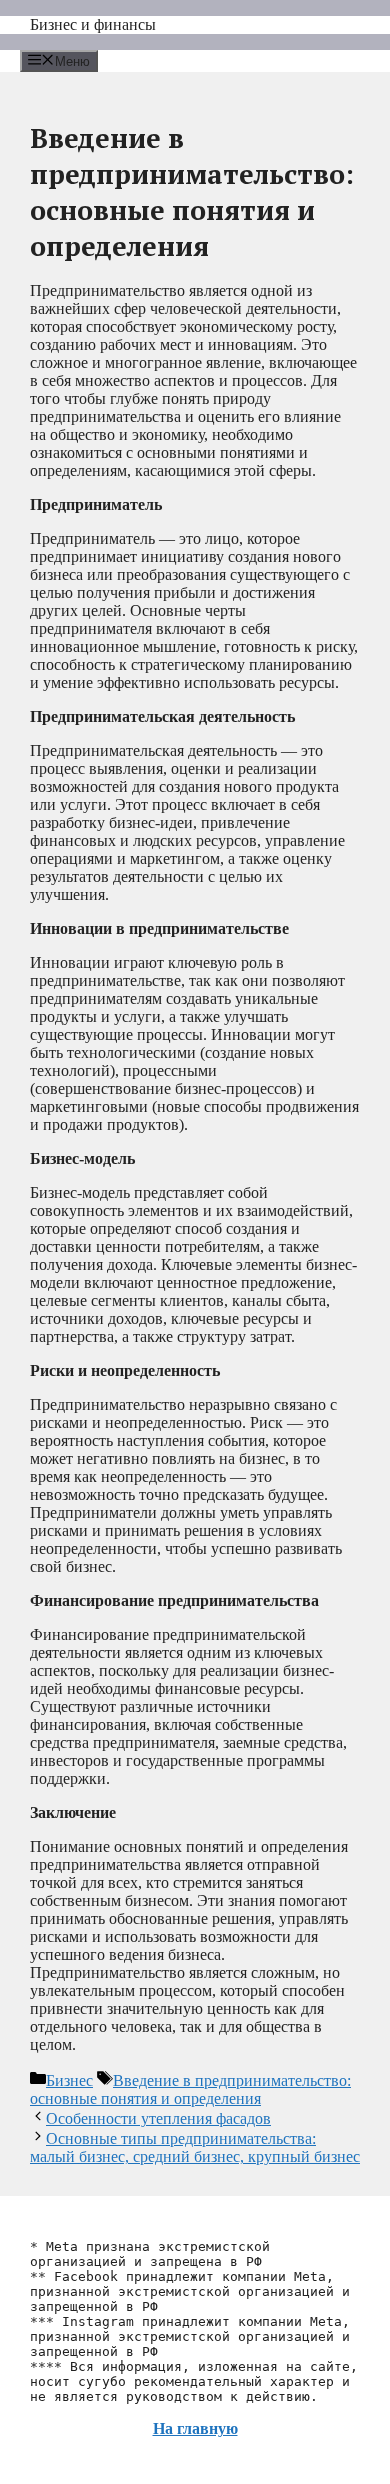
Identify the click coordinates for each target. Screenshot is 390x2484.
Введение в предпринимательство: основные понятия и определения (190, 2089)
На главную (195, 2428)
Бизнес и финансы (93, 24)
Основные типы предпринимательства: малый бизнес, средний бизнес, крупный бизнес (195, 2147)
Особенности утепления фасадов (158, 2118)
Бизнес (69, 2080)
